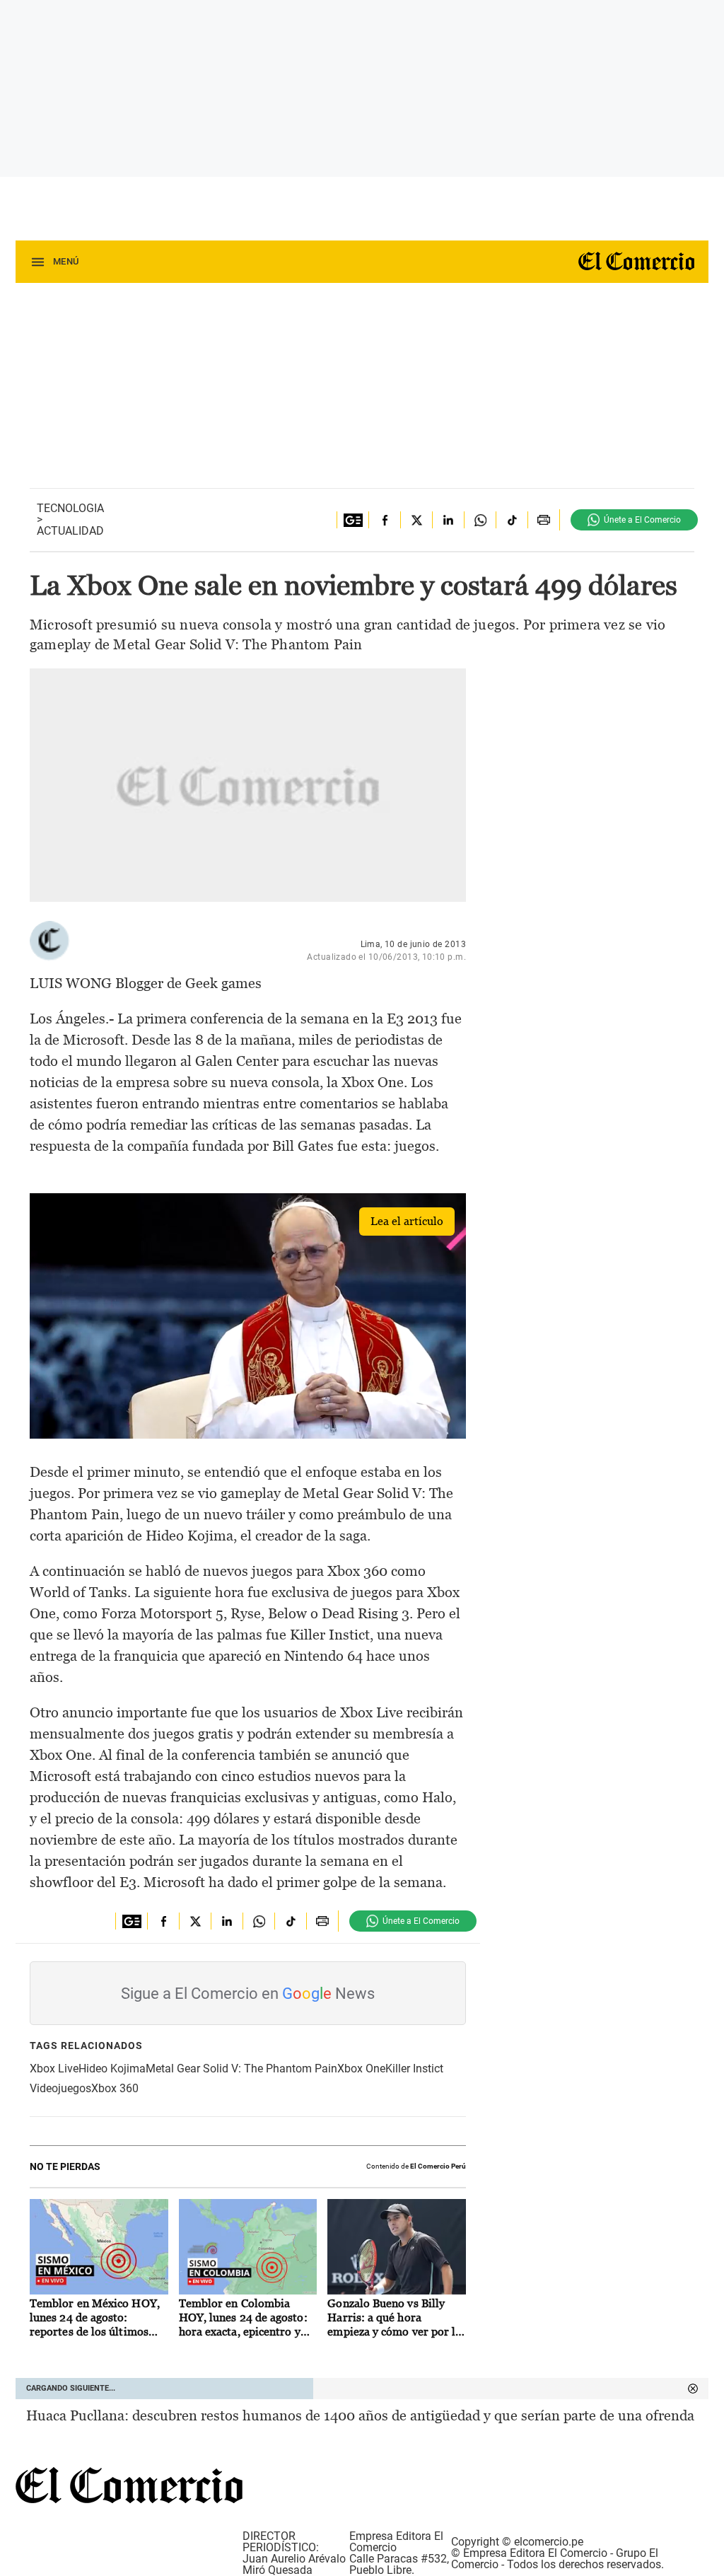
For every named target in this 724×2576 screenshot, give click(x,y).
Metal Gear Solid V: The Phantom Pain (241, 2069)
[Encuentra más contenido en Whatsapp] (480, 520)
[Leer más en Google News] (352, 520)
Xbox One (361, 2069)
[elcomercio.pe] (631, 262)
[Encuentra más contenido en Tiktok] (512, 520)
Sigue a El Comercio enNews (248, 1994)
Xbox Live (54, 2069)
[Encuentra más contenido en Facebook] (384, 520)
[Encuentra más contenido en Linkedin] (448, 520)
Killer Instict (414, 2069)
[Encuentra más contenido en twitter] (416, 520)
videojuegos (60, 2088)
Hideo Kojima (112, 2069)
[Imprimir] (543, 520)
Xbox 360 (115, 2088)
